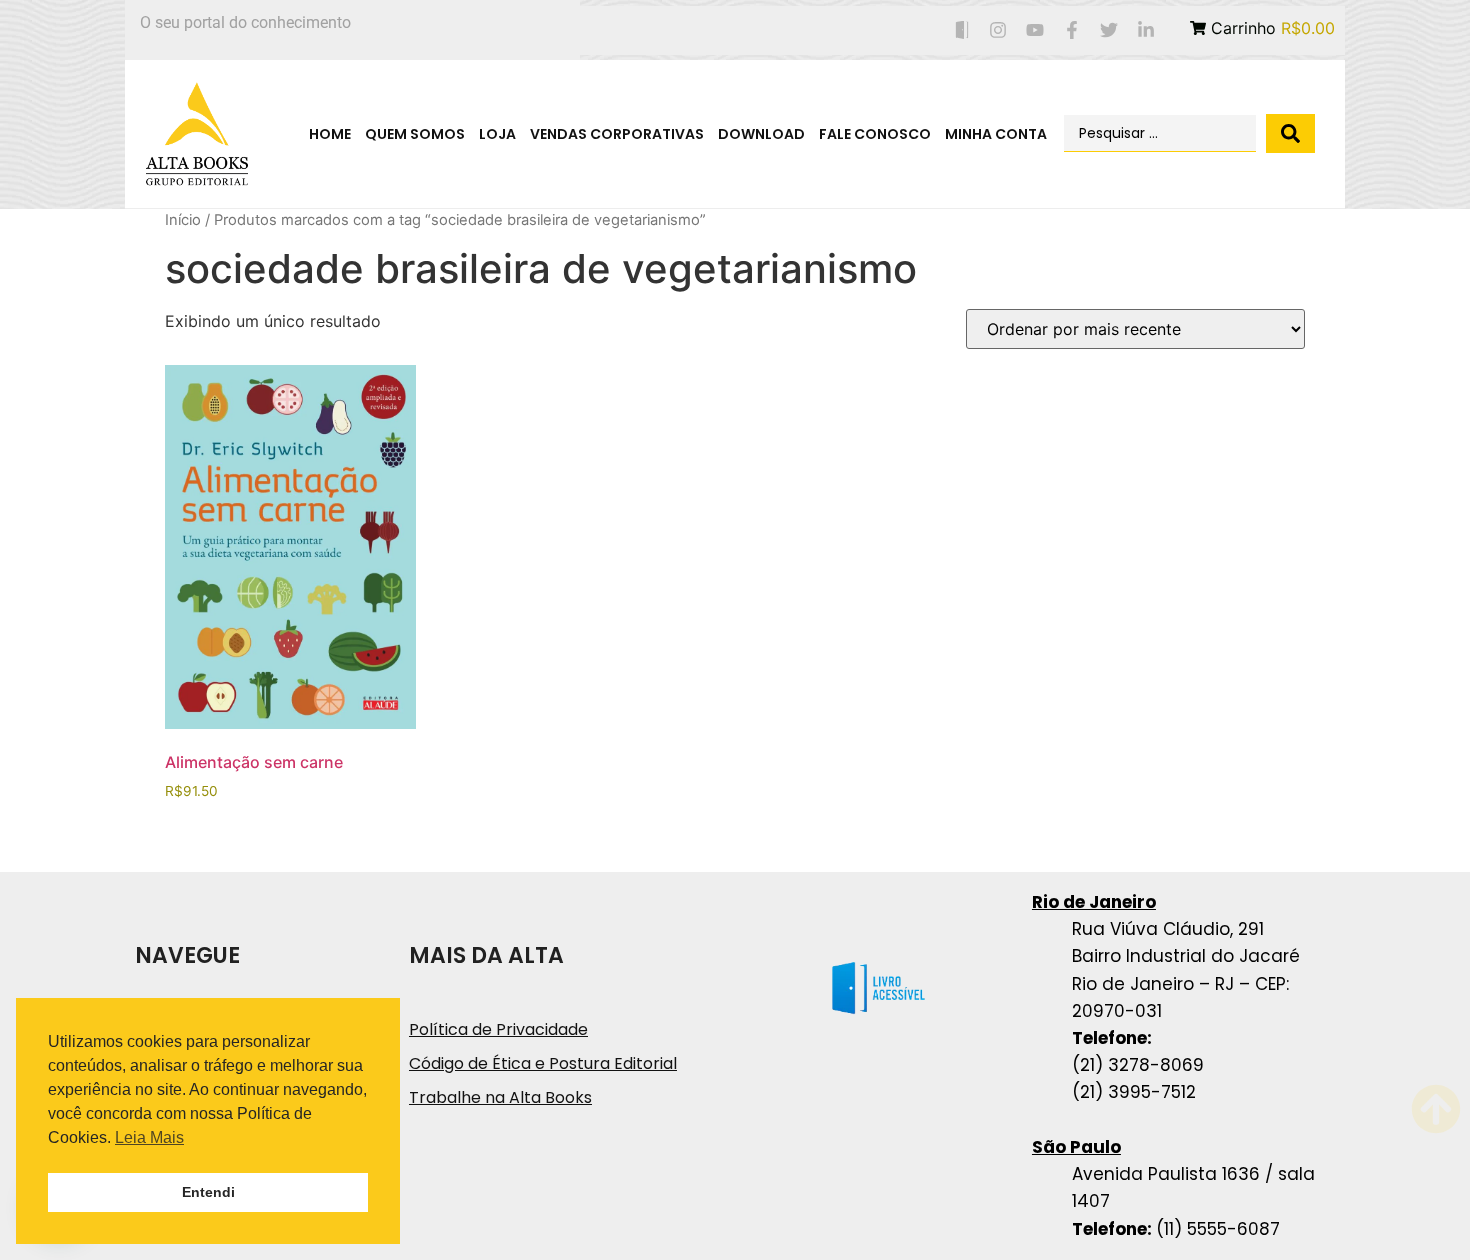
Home (330, 134)
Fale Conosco (875, 134)
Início (183, 220)
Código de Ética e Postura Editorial (543, 1063)
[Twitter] (1108, 30)
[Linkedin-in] (1145, 30)
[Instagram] (998, 30)
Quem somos (415, 134)
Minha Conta (996, 134)
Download (761, 134)
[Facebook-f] (1072, 30)
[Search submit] (1290, 133)
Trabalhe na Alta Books (500, 1097)
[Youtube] (1035, 30)
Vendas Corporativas (617, 134)
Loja (497, 134)
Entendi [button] (208, 1192)
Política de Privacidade (498, 1029)
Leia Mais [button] (149, 1137)
